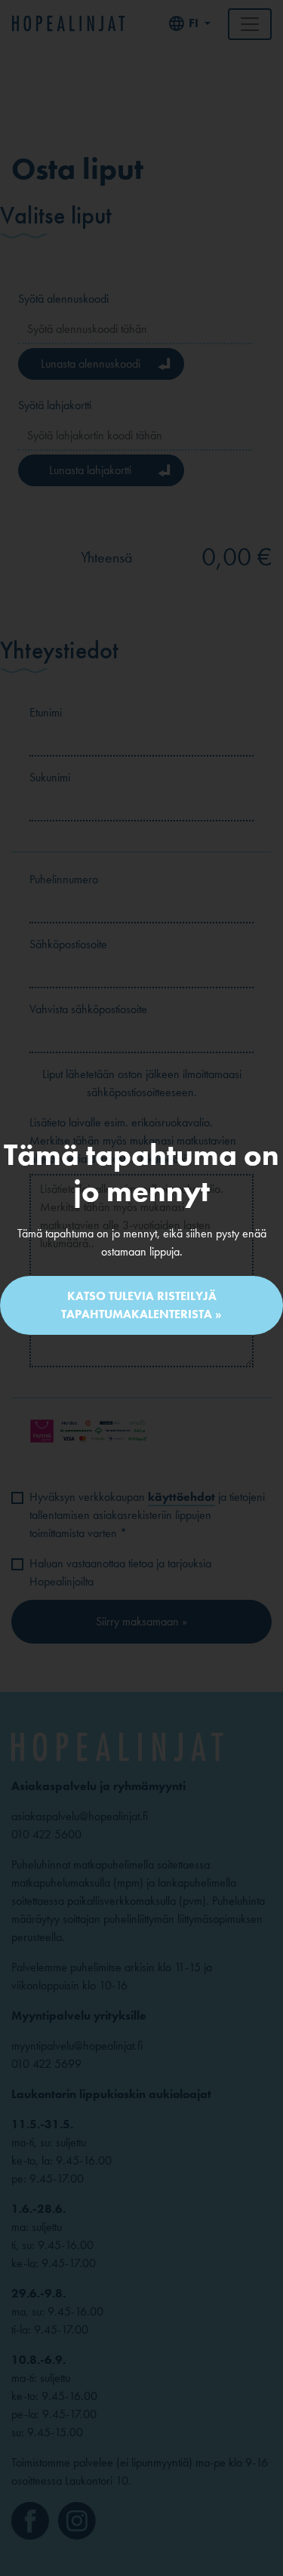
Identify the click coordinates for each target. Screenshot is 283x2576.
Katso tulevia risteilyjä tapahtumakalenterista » (141, 1305)
